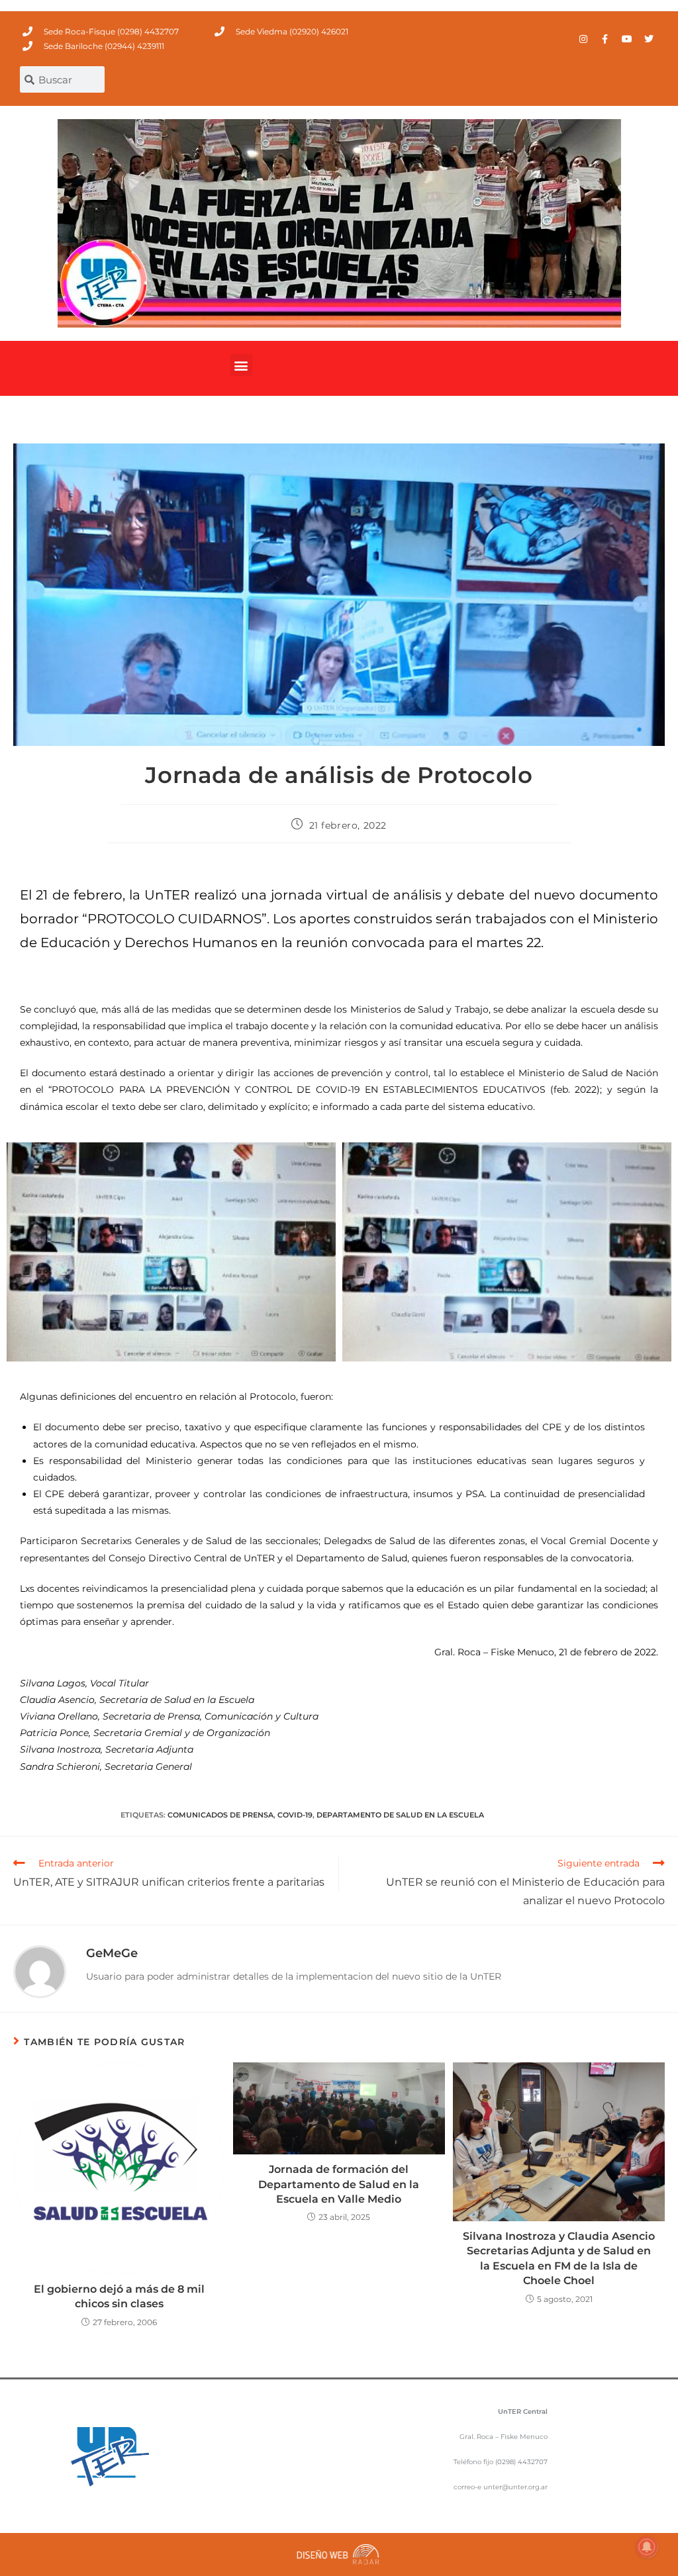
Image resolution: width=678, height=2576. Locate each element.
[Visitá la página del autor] (40, 1971)
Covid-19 (295, 1815)
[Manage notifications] (647, 2547)
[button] (241, 365)
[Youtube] (627, 39)
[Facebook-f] (605, 39)
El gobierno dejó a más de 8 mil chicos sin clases (119, 2296)
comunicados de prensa (220, 1815)
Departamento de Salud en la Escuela (400, 1815)
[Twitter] (649, 39)
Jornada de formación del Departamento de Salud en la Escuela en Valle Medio (339, 2184)
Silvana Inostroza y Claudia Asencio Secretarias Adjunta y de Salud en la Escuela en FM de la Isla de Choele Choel (559, 2258)
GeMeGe (112, 1953)
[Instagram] (583, 39)
